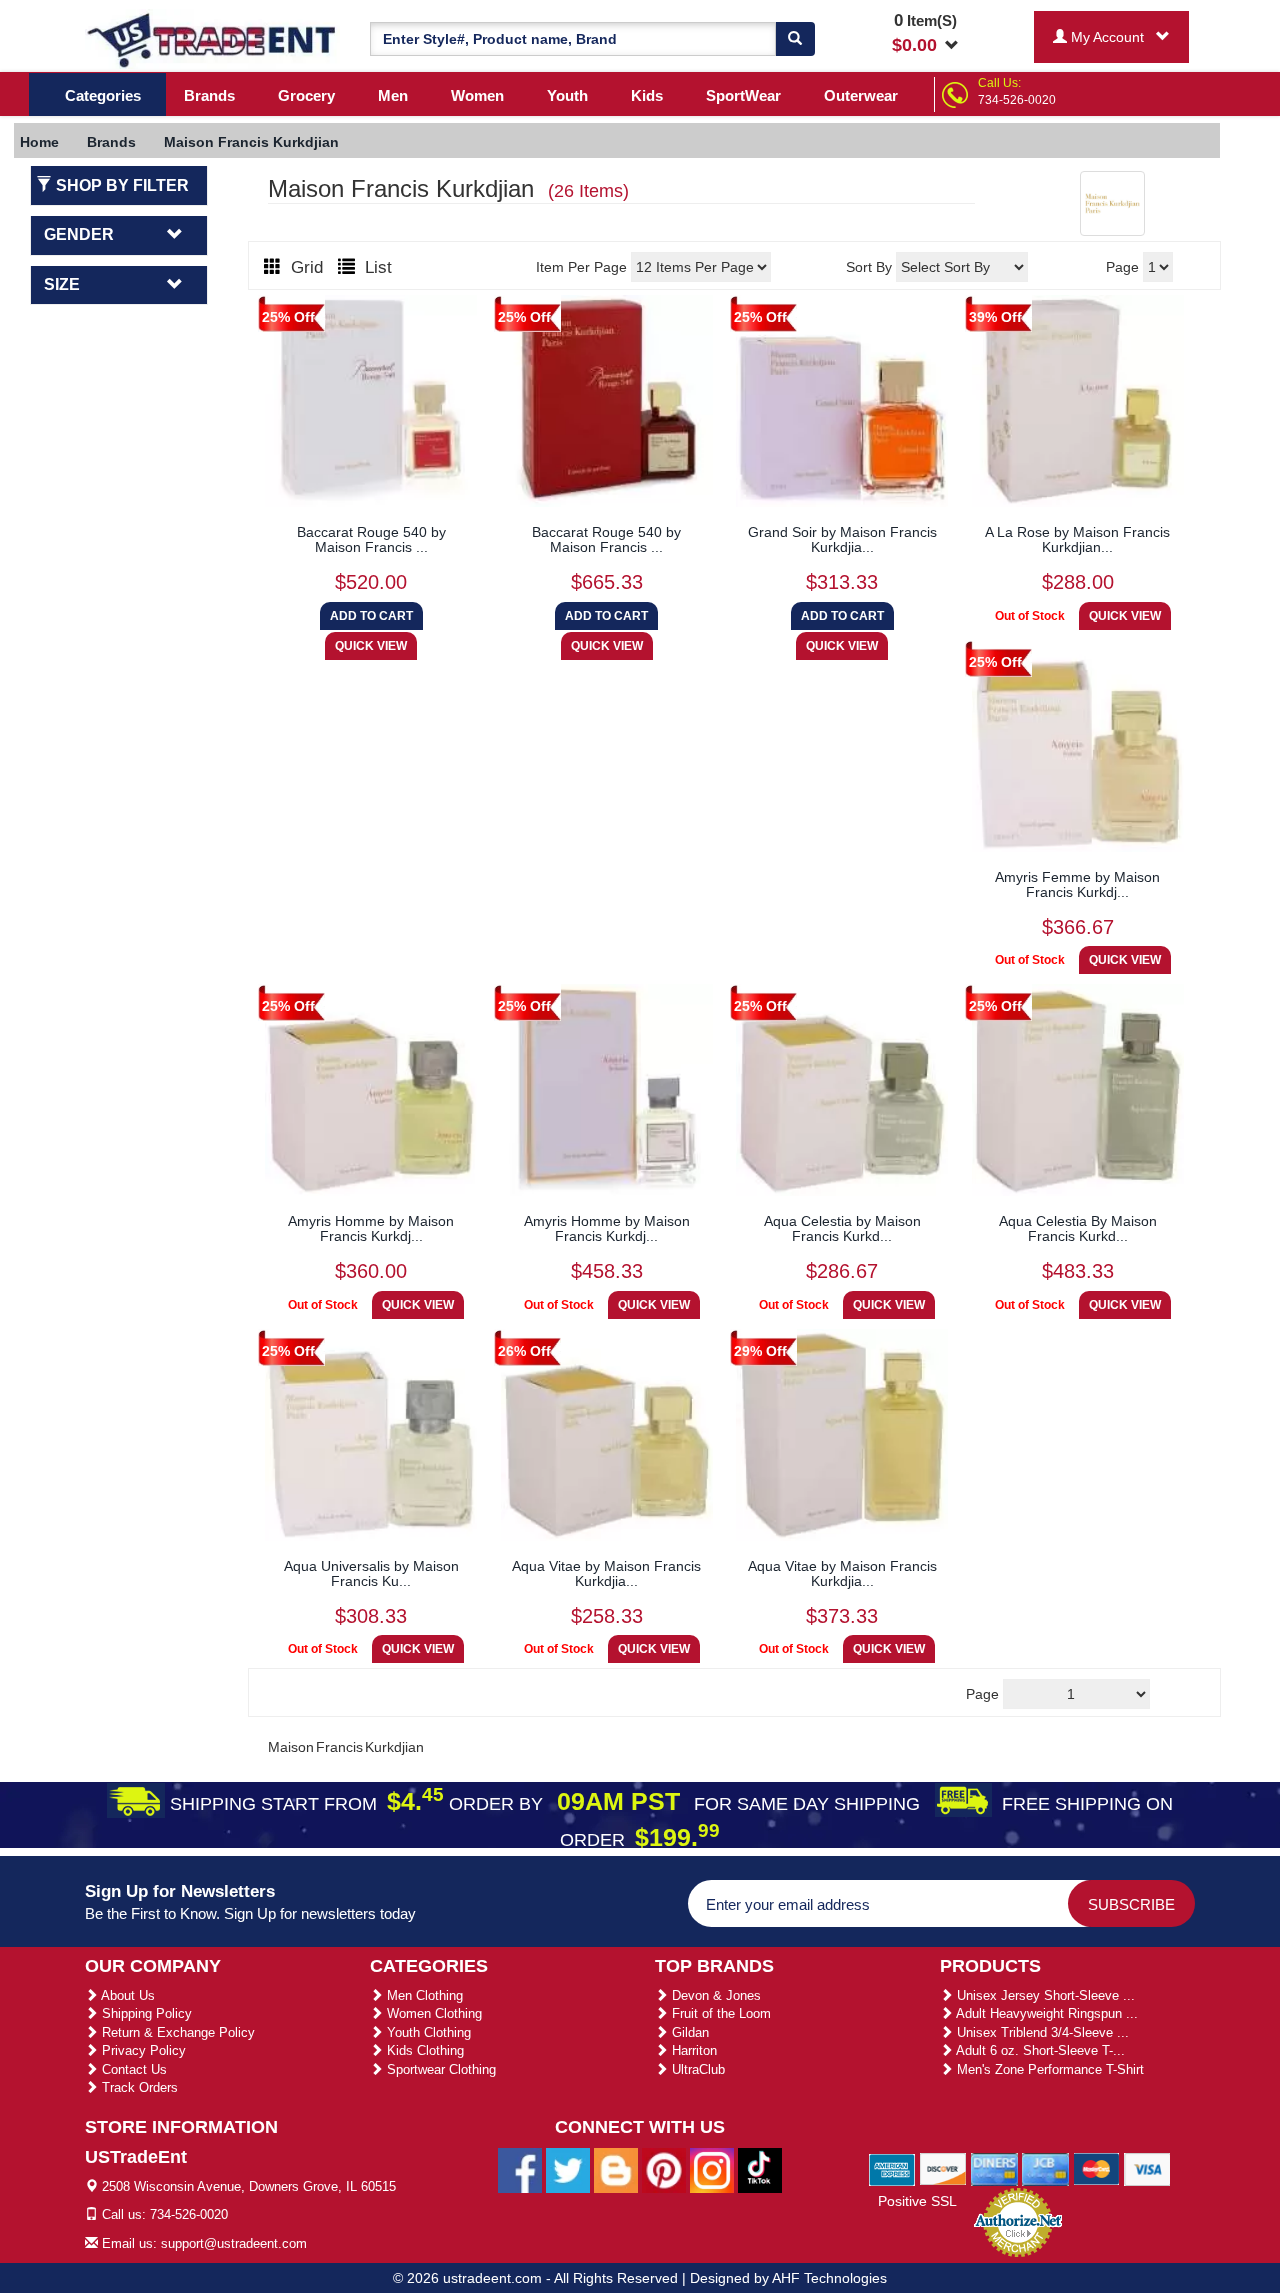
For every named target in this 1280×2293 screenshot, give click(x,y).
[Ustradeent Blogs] (616, 2169)
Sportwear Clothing (439, 2069)
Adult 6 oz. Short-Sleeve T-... (1039, 2050)
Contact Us (132, 2069)
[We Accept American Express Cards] (892, 2168)
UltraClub (696, 2069)
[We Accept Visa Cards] (1147, 2168)
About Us (126, 1995)
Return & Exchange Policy (176, 2032)
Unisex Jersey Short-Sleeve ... (1044, 1995)
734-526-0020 (1017, 100)
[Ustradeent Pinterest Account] (664, 2169)
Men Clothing (423, 1995)
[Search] (795, 39)
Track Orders (138, 2087)
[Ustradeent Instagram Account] (712, 2169)
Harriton (692, 2050)
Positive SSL (917, 2201)
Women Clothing (432, 2013)
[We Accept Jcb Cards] (1045, 2168)
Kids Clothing (423, 2050)
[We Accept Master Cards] (1096, 2168)
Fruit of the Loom (719, 2013)
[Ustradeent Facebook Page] (520, 2169)
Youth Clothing (427, 2032)
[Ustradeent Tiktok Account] (760, 2169)
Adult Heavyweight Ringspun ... (1045, 2013)
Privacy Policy (142, 2050)
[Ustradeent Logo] (212, 39)
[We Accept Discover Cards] (943, 2168)
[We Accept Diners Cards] (994, 2168)
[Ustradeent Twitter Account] (568, 2169)
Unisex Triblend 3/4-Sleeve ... (1041, 2032)
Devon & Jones (714, 1995)
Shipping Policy (145, 2013)
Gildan (688, 2032)
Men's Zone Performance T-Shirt (1048, 2069)
